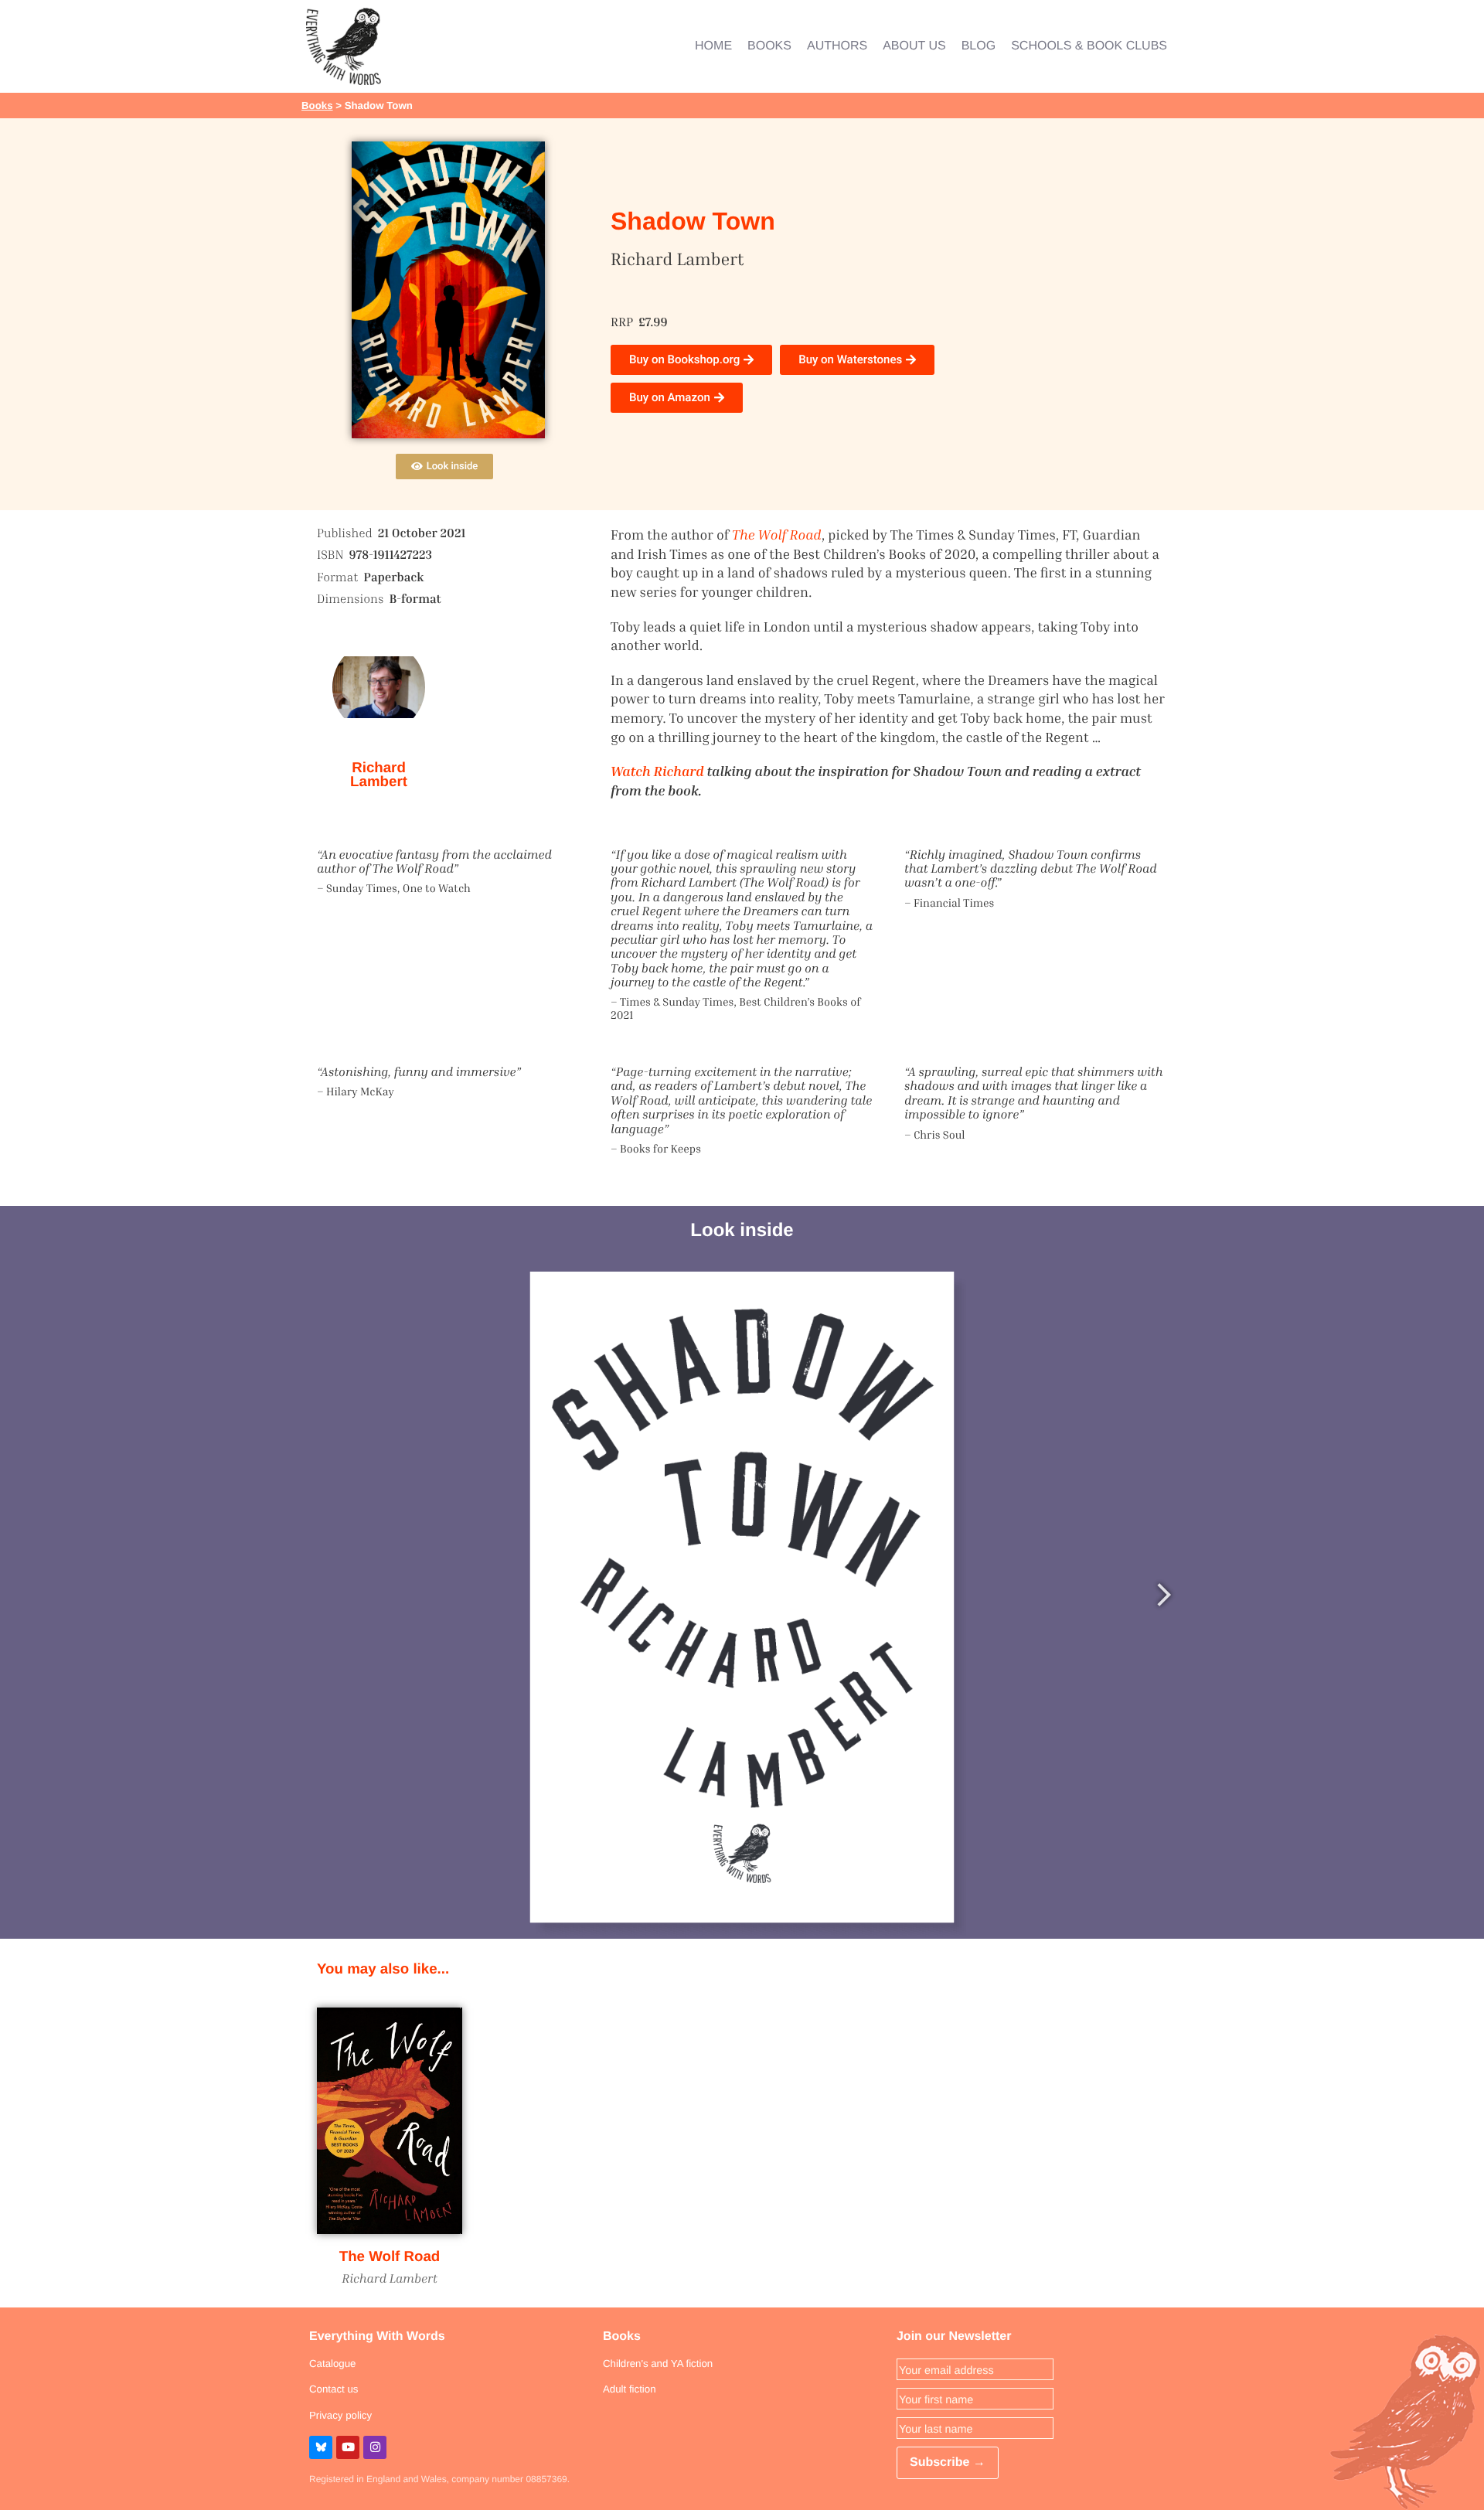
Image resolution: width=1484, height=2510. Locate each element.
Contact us (334, 2389)
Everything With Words (377, 2336)
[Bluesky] (321, 2447)
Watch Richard (657, 771)
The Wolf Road (390, 2256)
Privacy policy (340, 2415)
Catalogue (332, 2364)
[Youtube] (348, 2447)
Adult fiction (630, 2389)
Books (317, 106)
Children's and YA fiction (658, 2364)
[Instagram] (375, 2447)
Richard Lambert (379, 775)
